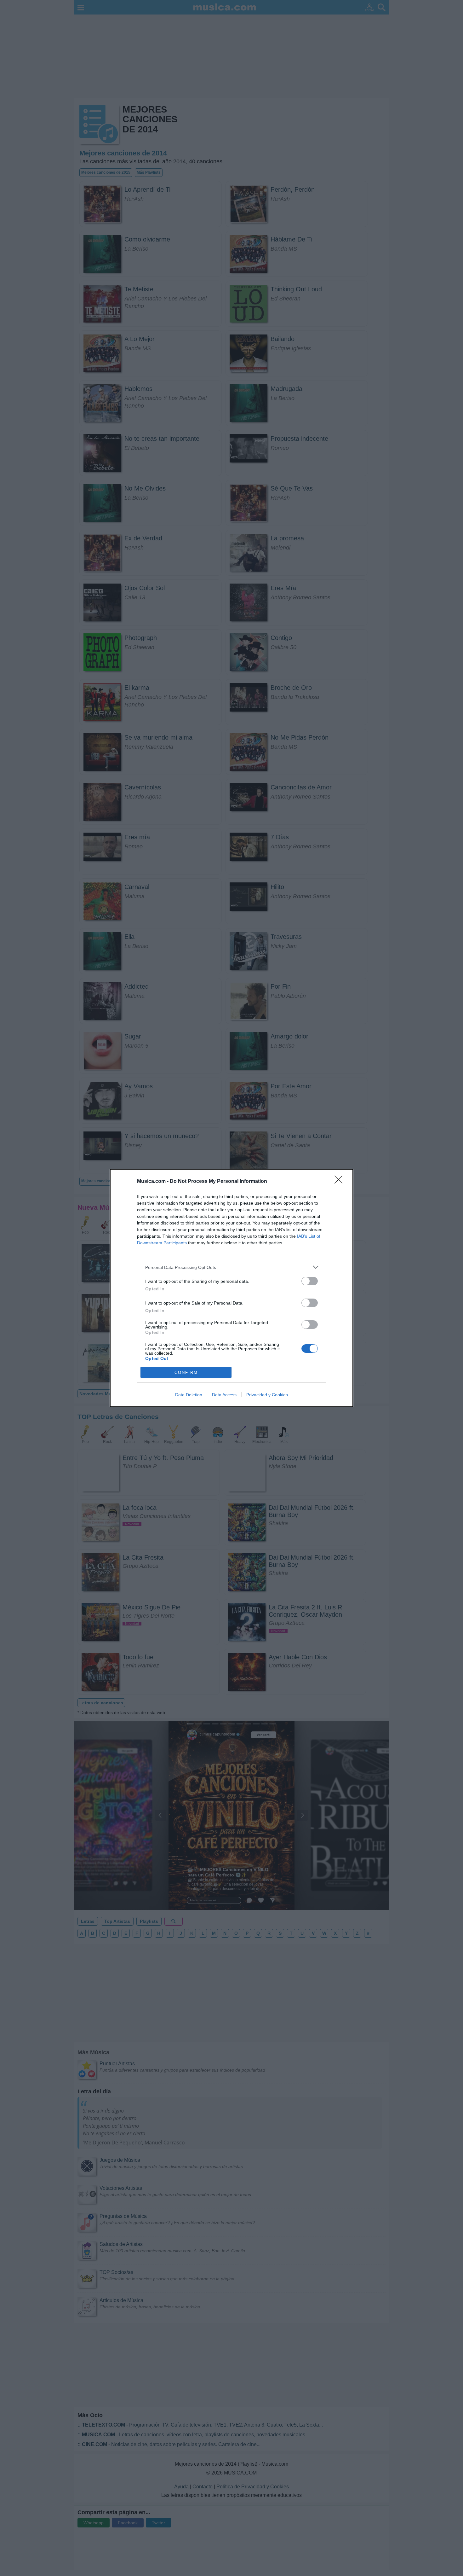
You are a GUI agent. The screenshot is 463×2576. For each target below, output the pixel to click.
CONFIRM (186, 1372)
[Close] (340, 1182)
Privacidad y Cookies (267, 1395)
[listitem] (231, 1267)
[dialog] (231, 1288)
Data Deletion (189, 1395)
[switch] (310, 1281)
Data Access (224, 1395)
